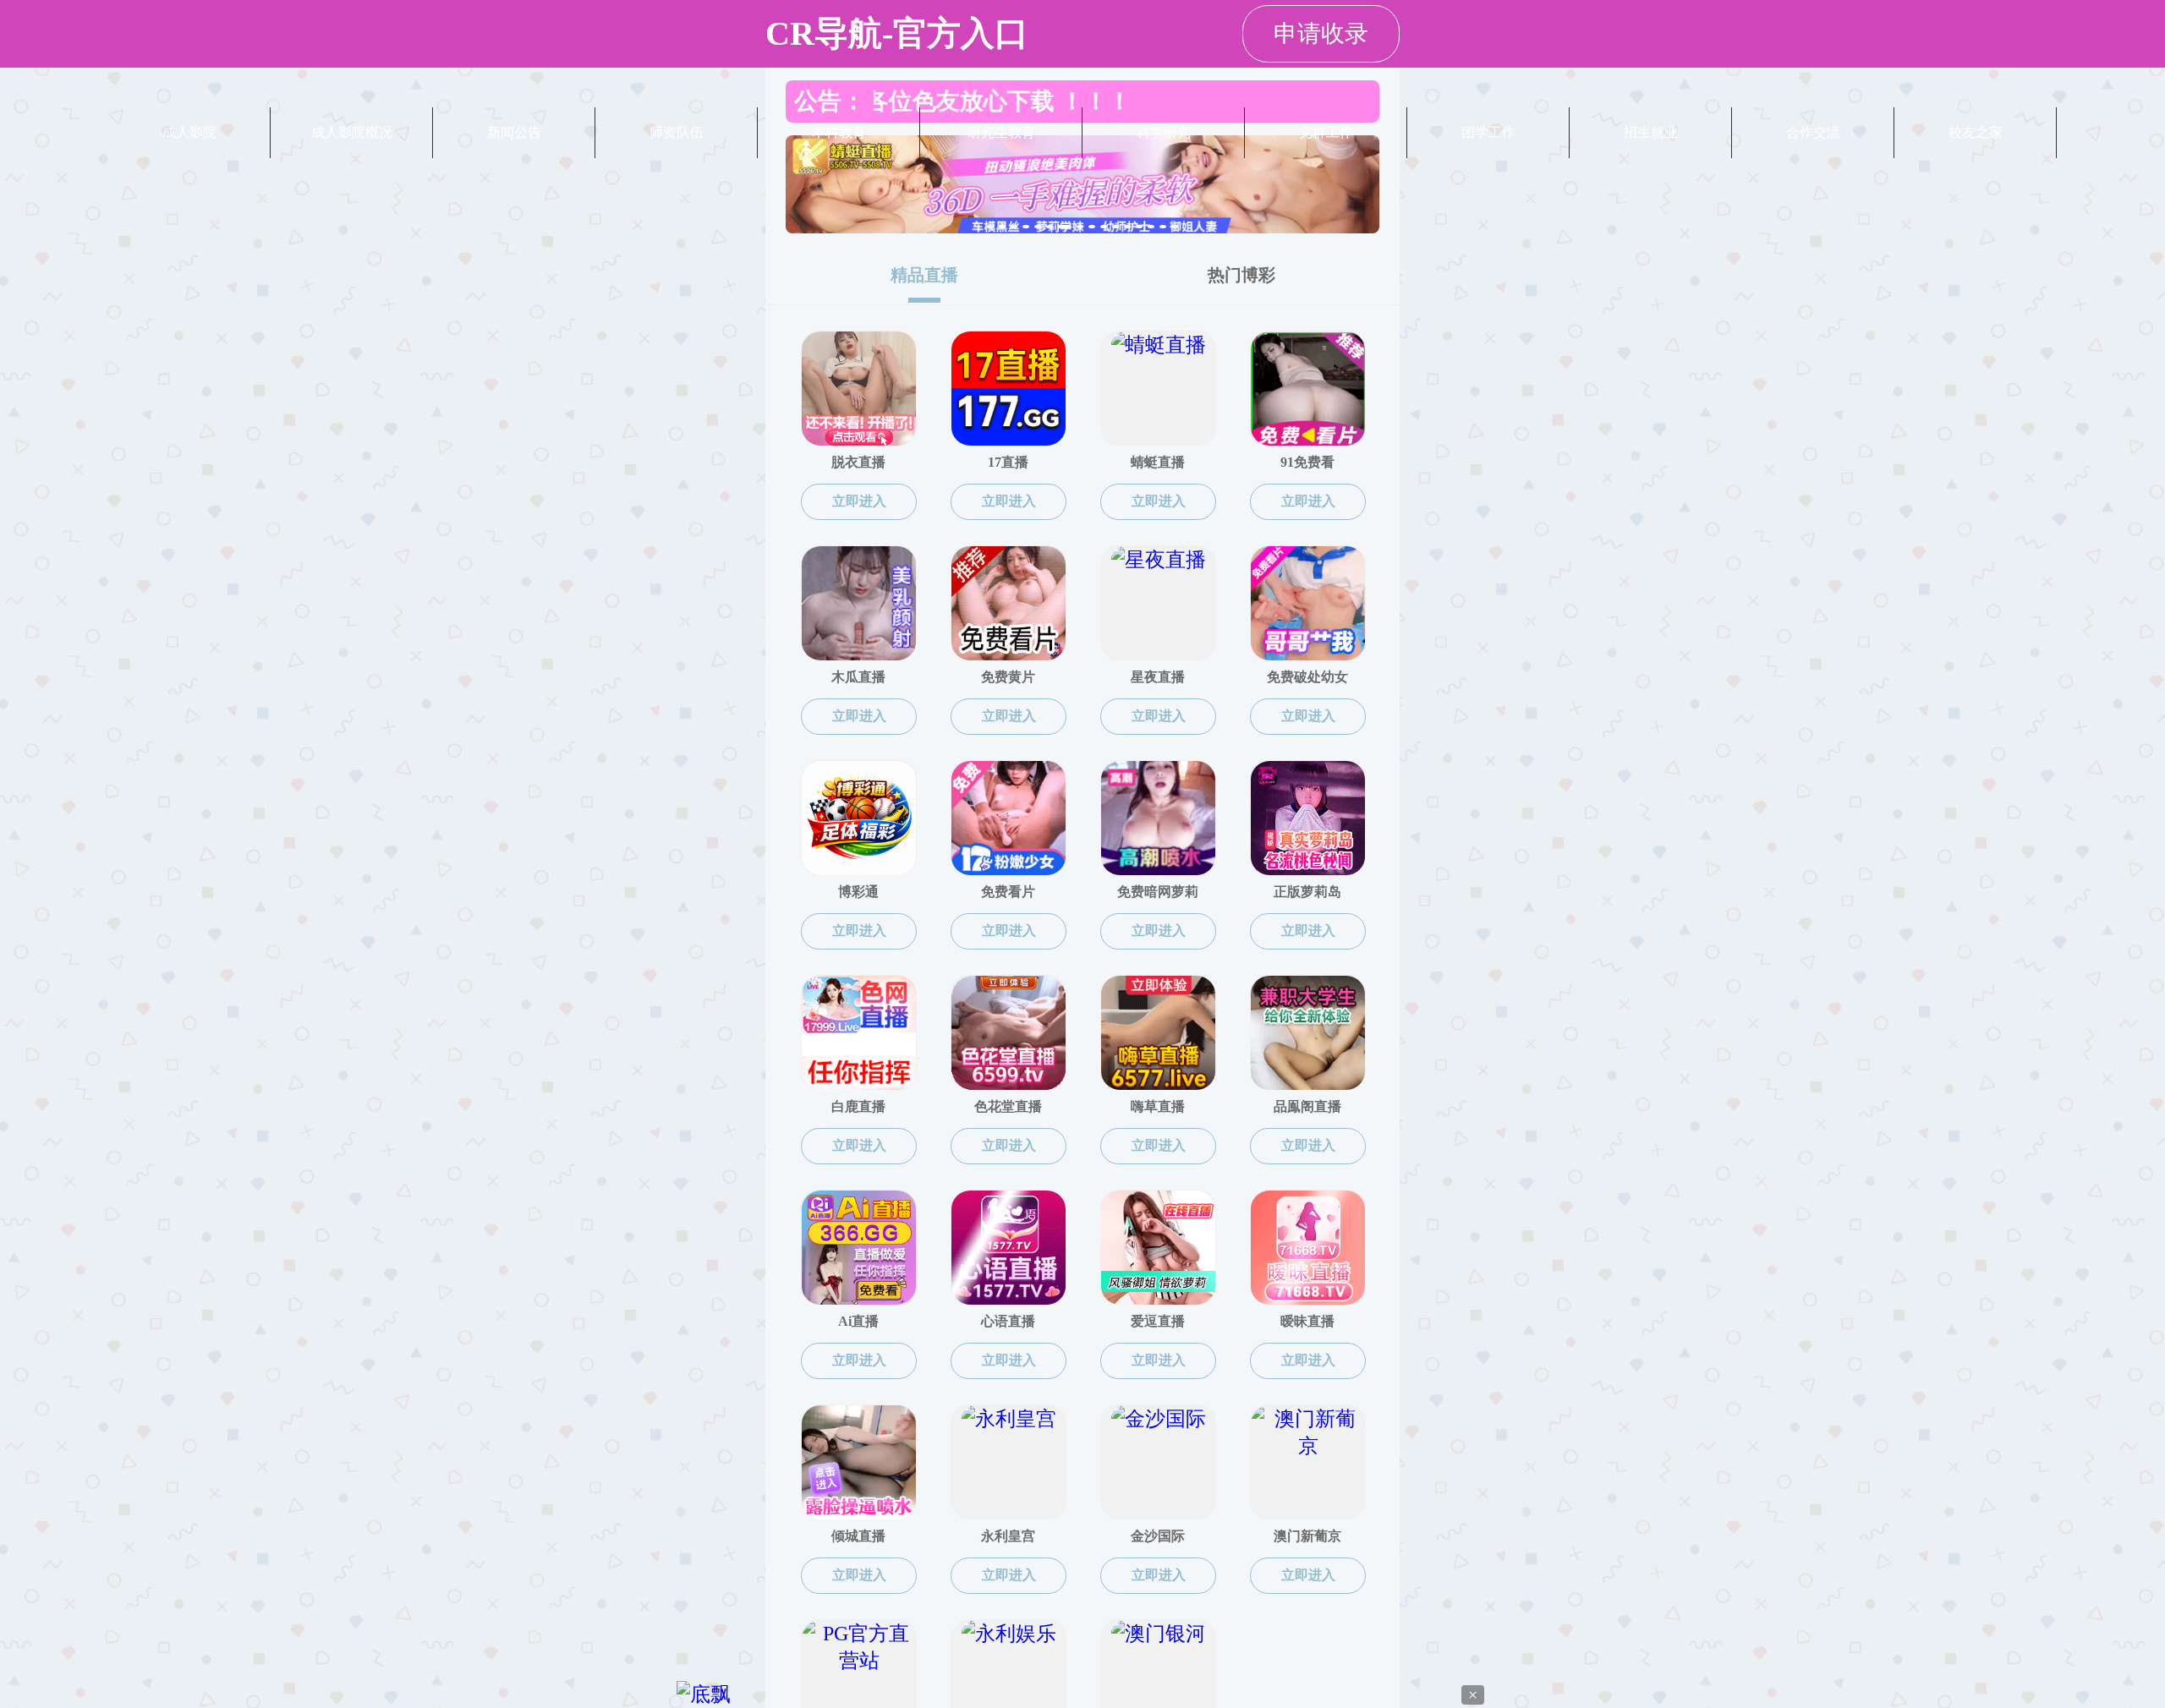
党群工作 (1326, 132)
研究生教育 (1001, 132)
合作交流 (1813, 132)
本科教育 (839, 132)
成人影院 (189, 132)
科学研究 (1164, 132)
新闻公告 (514, 132)
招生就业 (1651, 132)
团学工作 (1488, 132)
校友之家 (1976, 132)
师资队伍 (677, 132)
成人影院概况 (352, 132)
